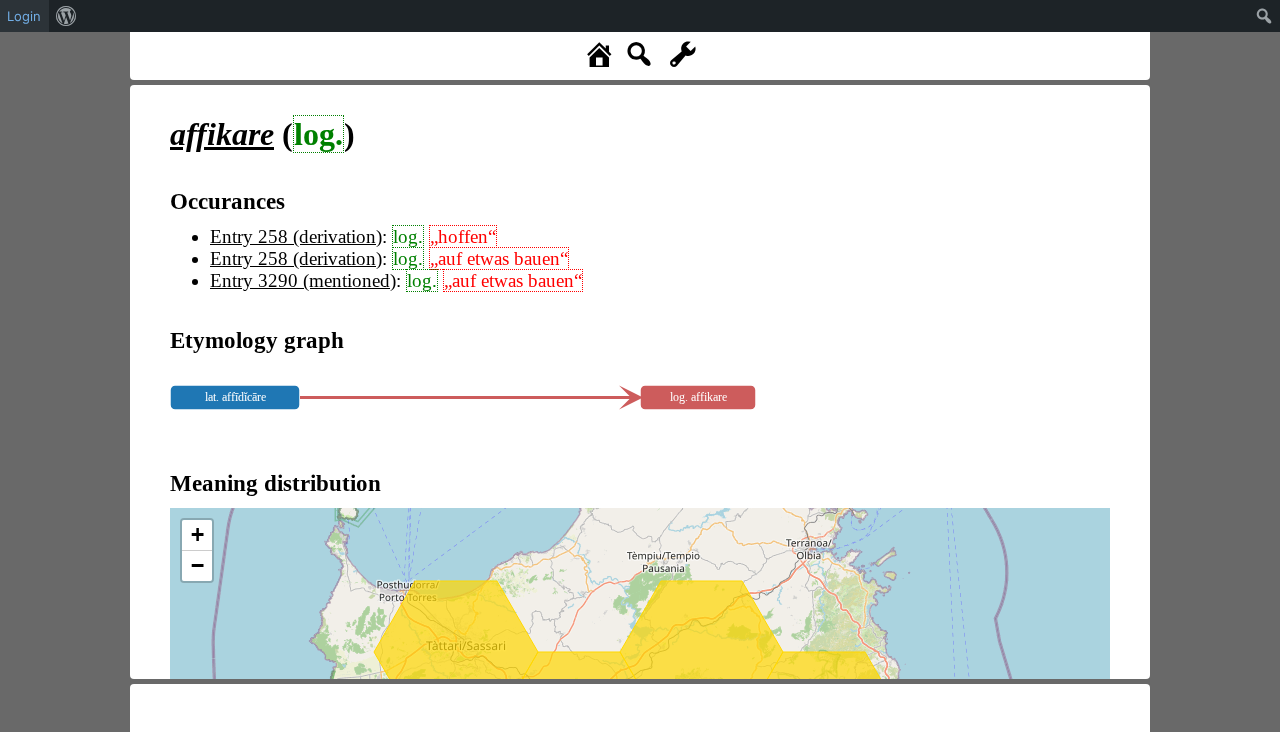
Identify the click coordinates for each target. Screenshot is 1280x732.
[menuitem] (66, 16)
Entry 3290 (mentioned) (303, 280)
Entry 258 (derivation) (296, 236)
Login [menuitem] (24, 16)
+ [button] (197, 534)
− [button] (197, 565)
